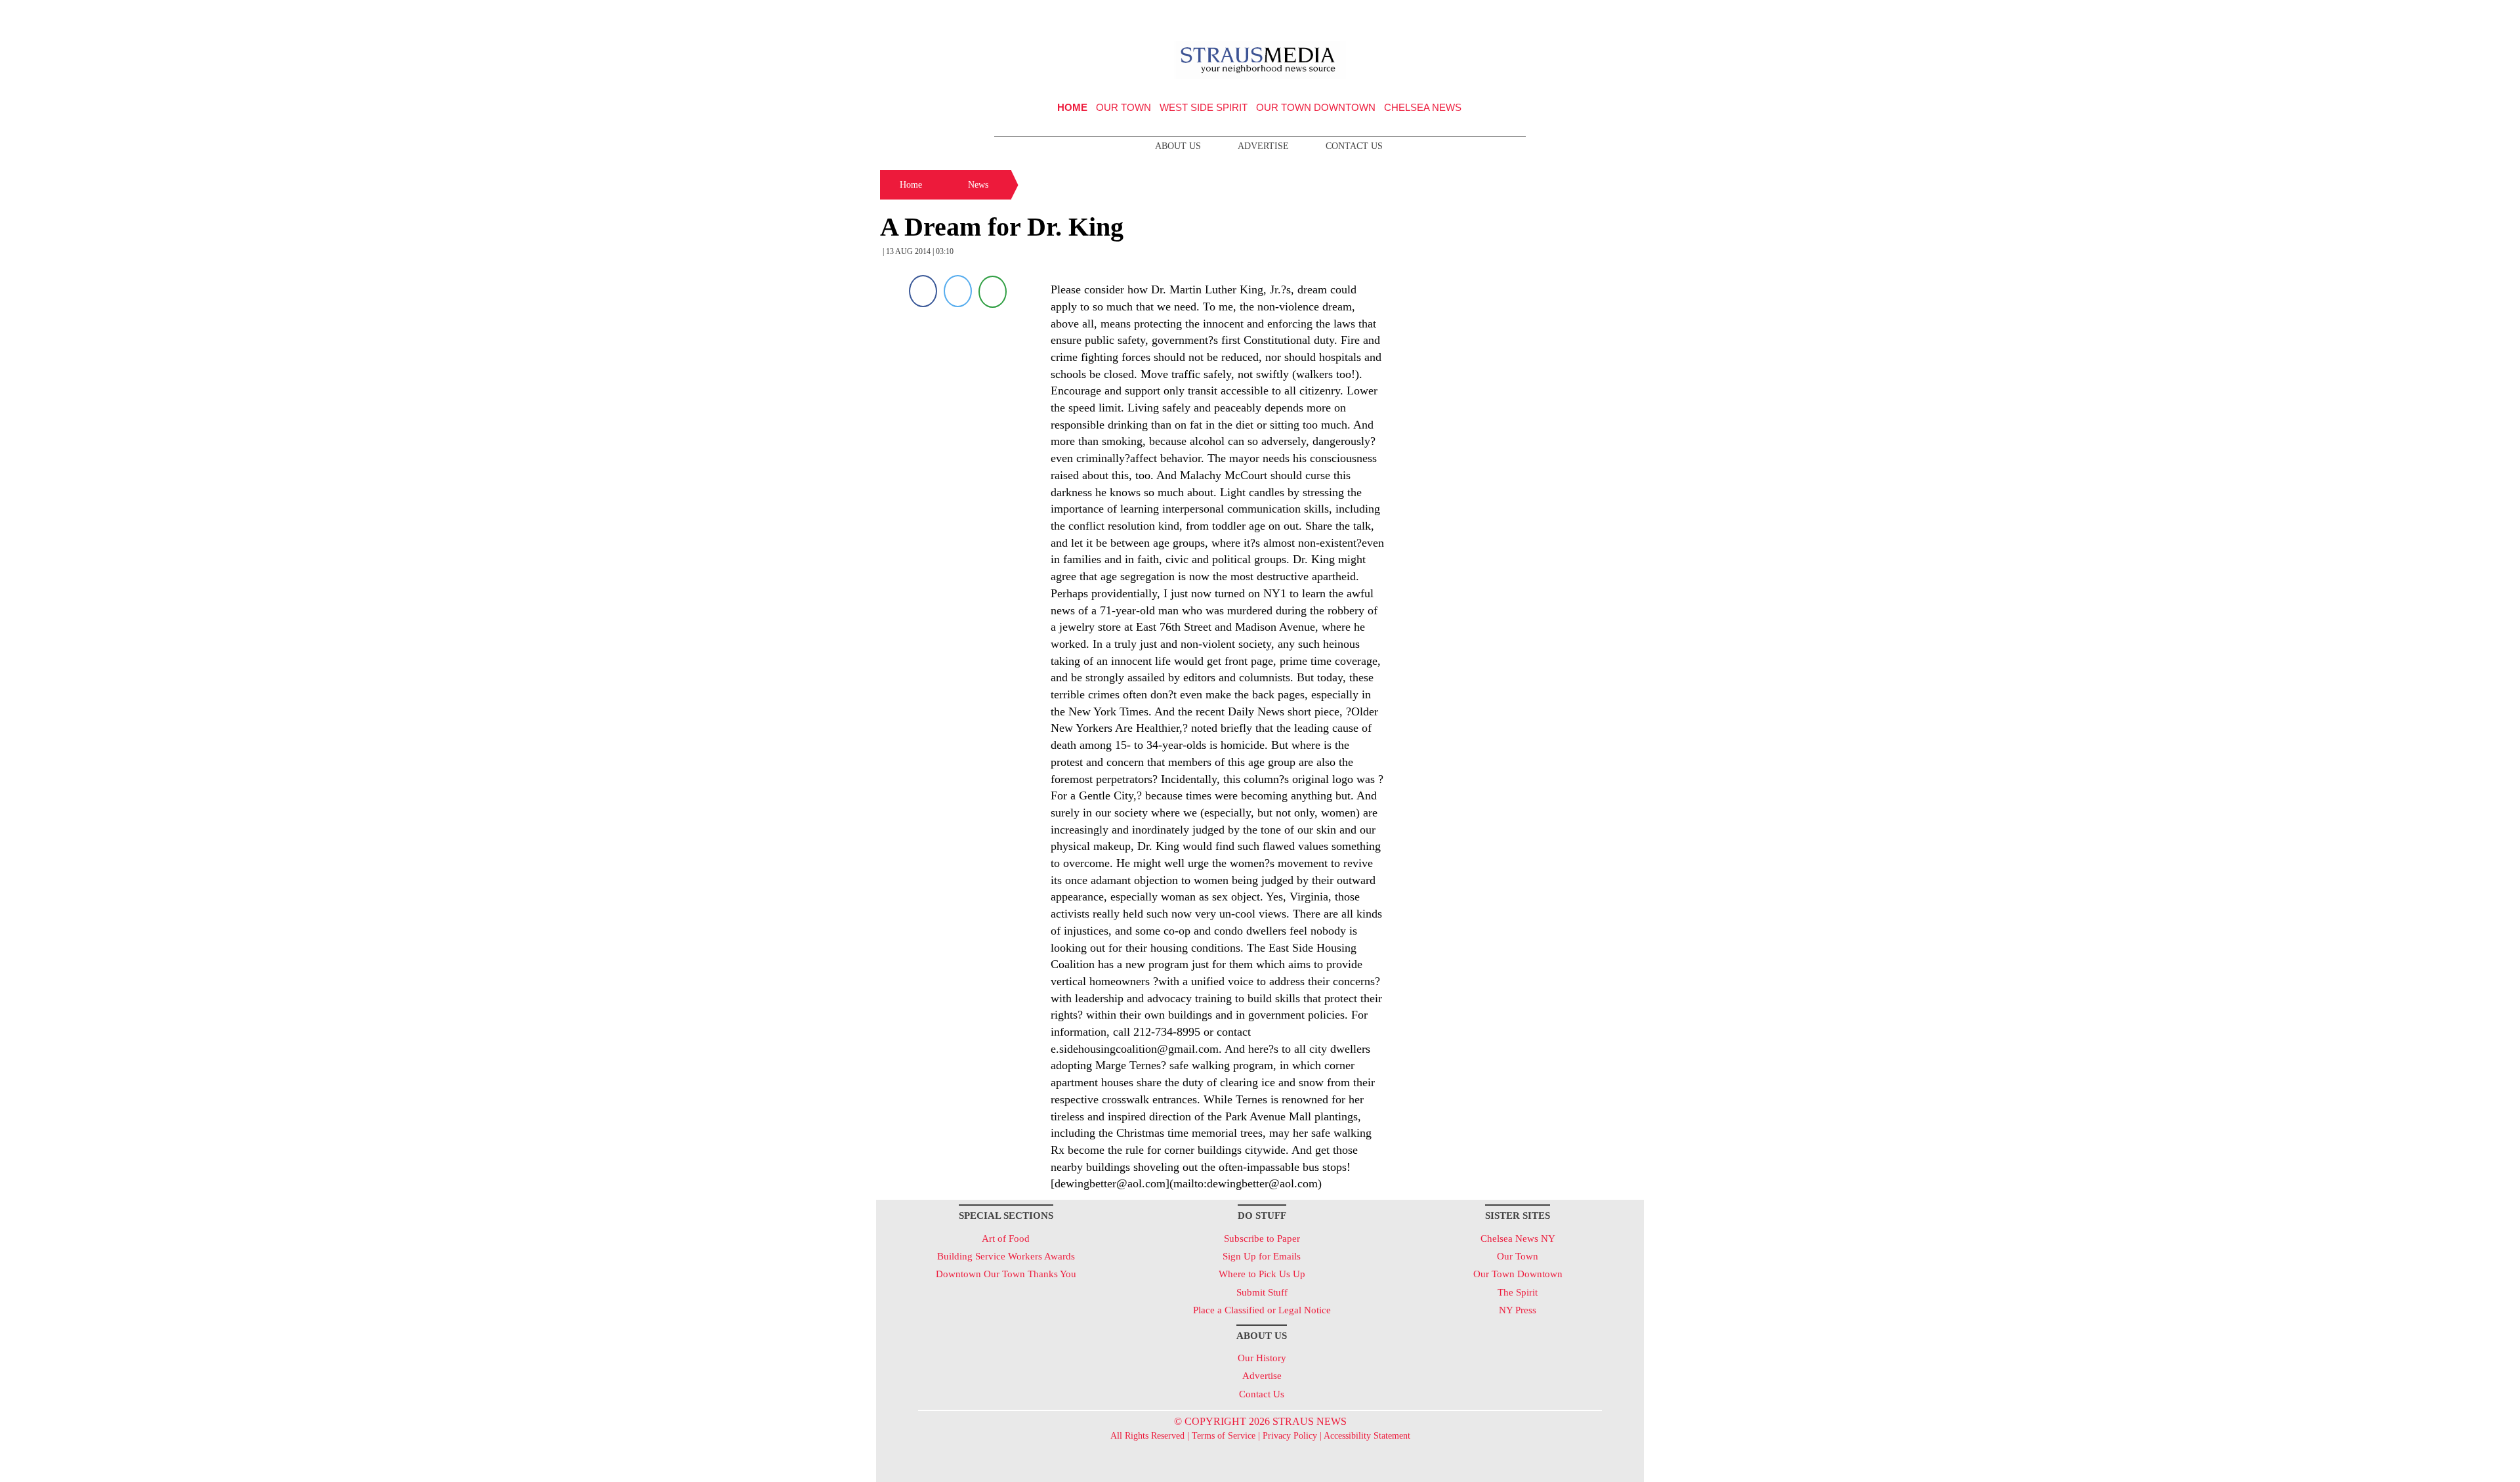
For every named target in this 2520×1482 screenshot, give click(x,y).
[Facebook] (923, 291)
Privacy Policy (1290, 1436)
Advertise (1263, 146)
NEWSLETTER (1531, 15)
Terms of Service (1224, 1436)
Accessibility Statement (1367, 1436)
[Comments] (993, 291)
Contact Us (1354, 146)
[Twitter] (958, 291)
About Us (1178, 146)
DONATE (1607, 15)
